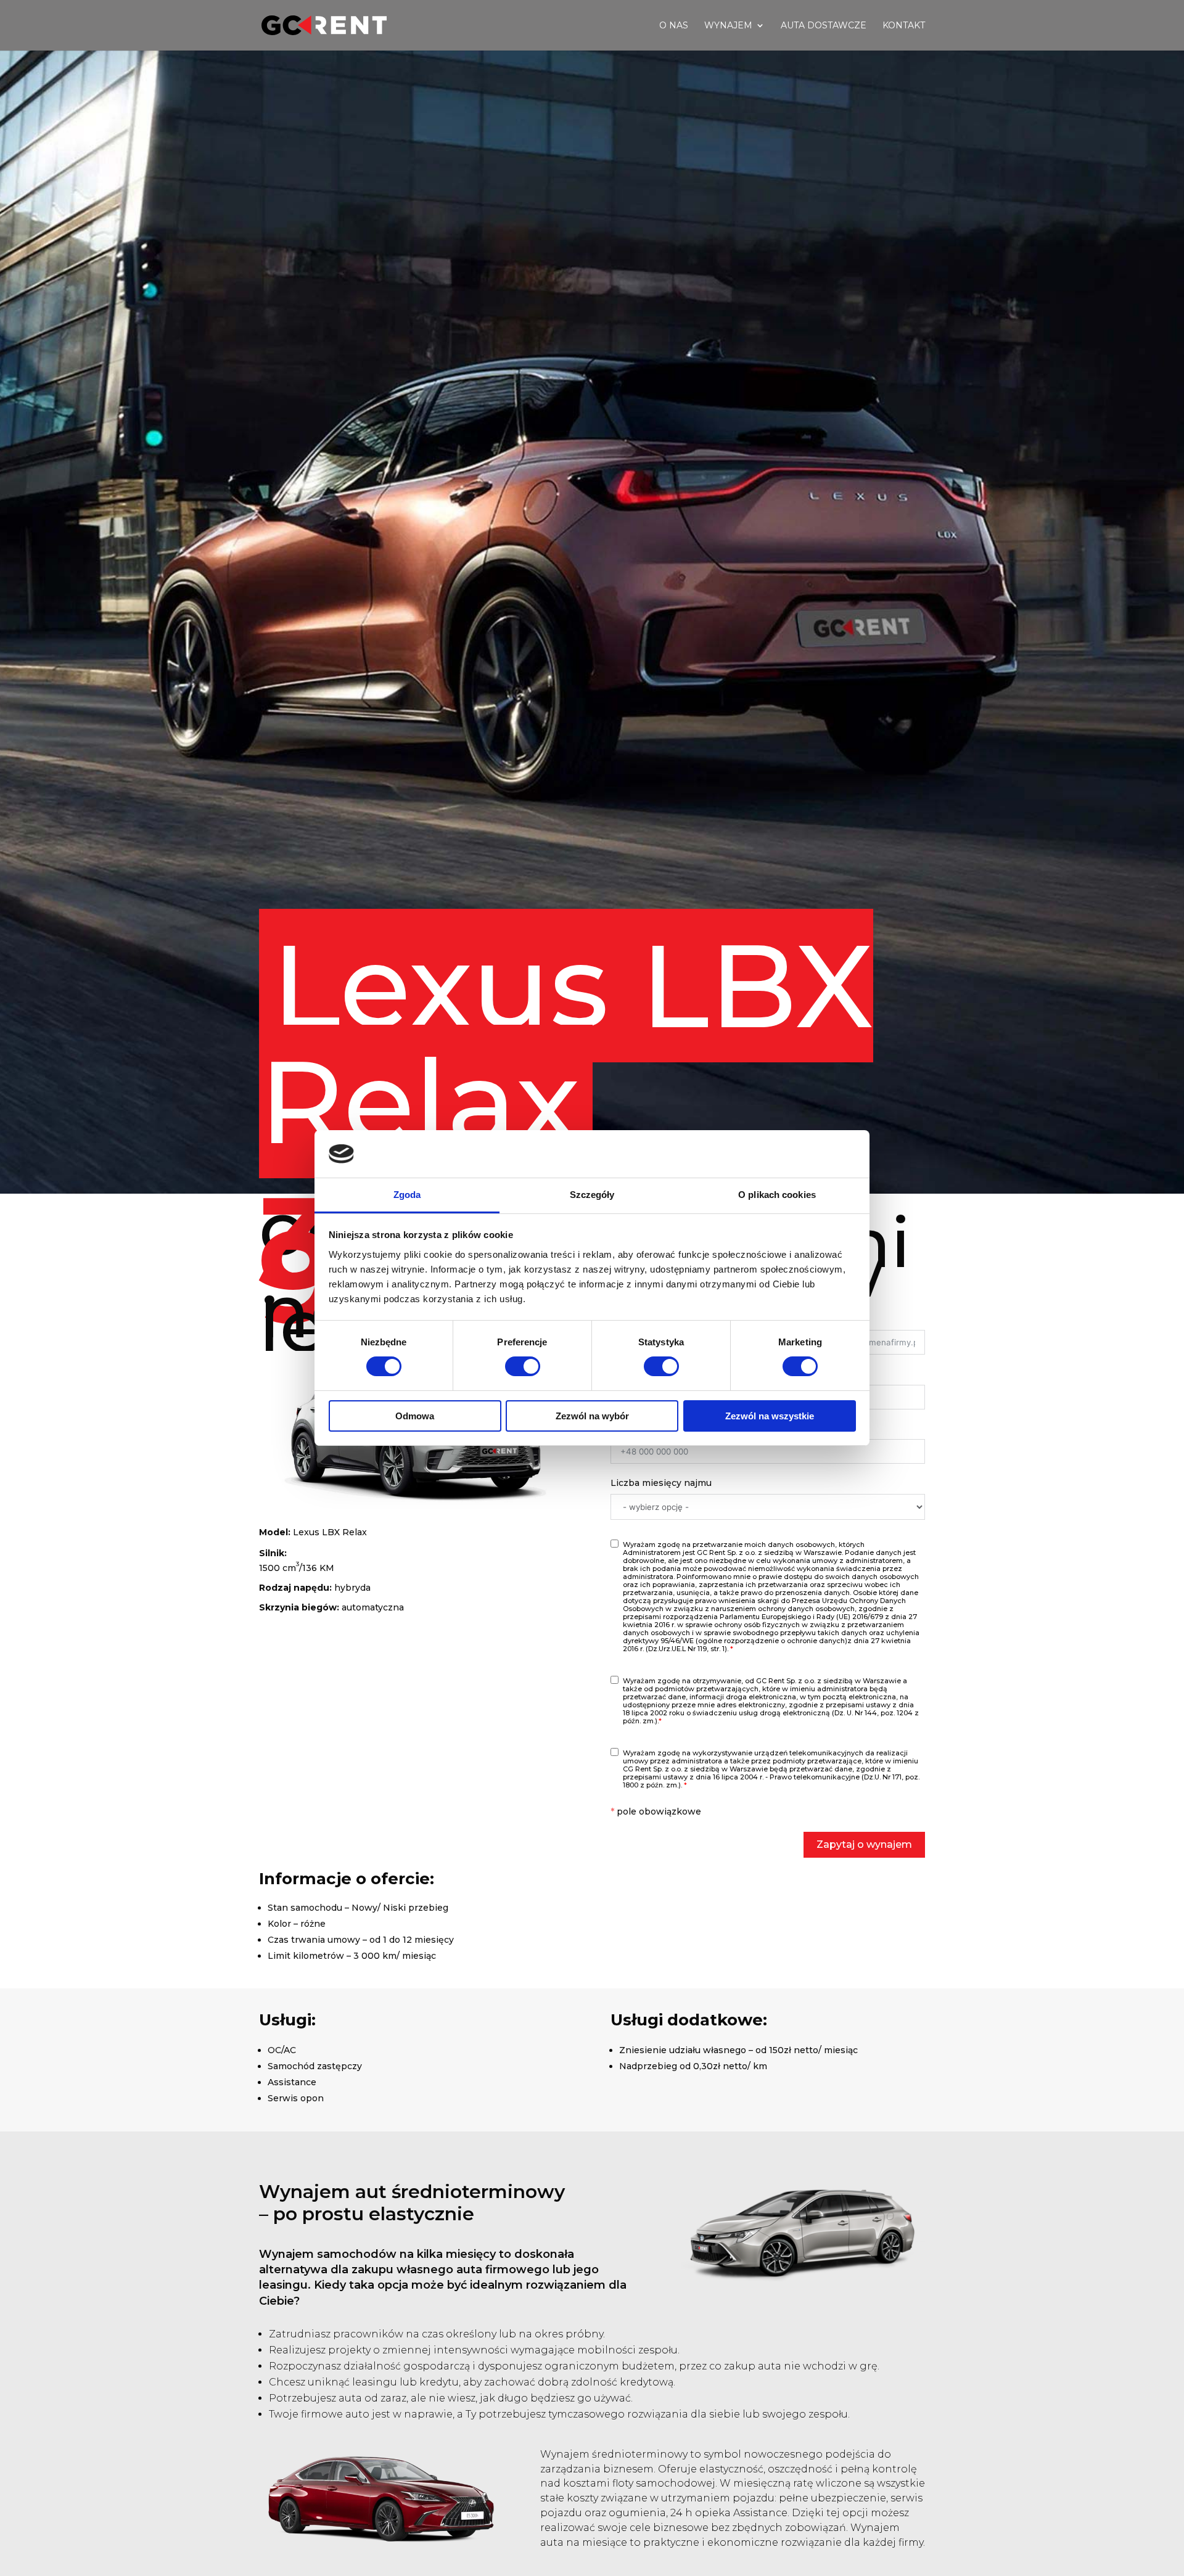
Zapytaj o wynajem (864, 1844)
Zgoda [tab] (407, 1195)
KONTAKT (904, 26)
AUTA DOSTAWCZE (824, 26)
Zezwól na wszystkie (770, 1416)
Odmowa (415, 1416)
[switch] (523, 1366)
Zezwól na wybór (592, 1416)
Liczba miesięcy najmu (661, 1483)
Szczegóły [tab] (592, 1195)
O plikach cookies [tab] (777, 1195)
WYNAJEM (728, 26)
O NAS (674, 26)
